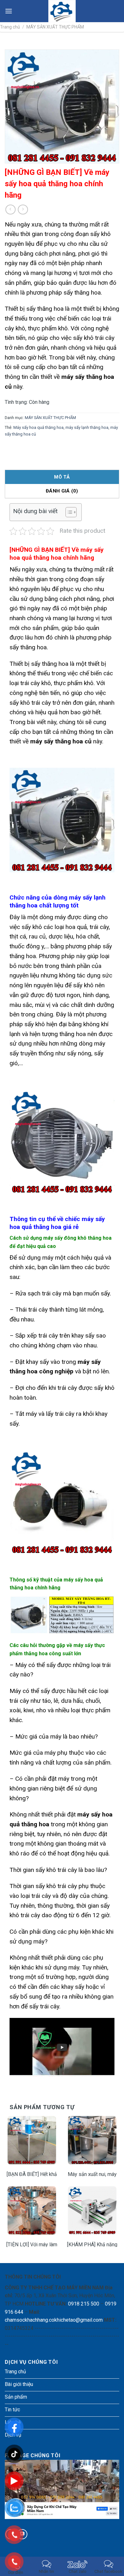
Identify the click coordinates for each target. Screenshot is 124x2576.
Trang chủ (10, 27)
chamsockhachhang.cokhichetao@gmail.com (54, 2320)
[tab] (62, 477)
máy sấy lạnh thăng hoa (87, 427)
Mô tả (62, 477)
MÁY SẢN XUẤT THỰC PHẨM (55, 27)
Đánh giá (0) (62, 491)
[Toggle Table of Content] (68, 512)
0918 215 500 (84, 2304)
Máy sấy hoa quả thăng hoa (38, 427)
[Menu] (9, 11)
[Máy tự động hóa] (62, 11)
